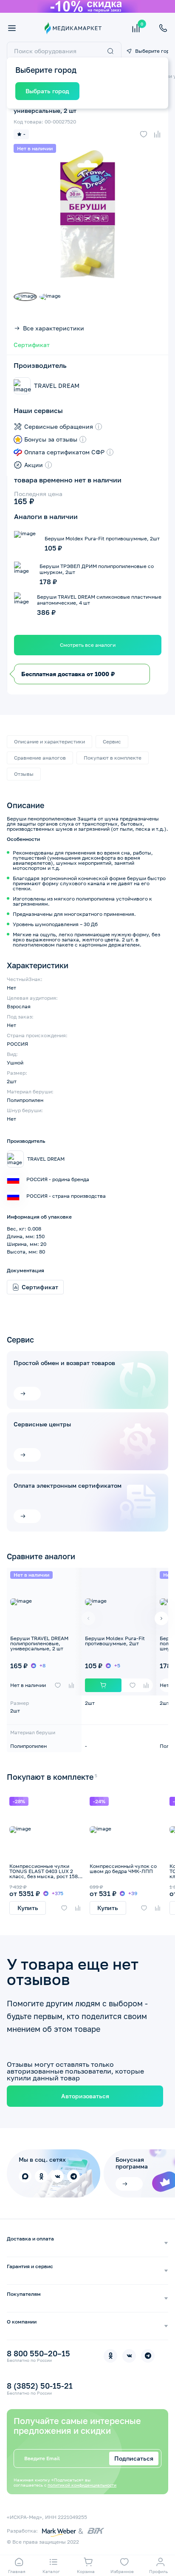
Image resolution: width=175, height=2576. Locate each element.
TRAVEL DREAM (57, 386)
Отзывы (24, 774)
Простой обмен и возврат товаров (64, 1363)
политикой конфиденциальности (82, 2485)
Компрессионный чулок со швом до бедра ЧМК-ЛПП (123, 1869)
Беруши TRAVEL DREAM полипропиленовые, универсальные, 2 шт (39, 1643)
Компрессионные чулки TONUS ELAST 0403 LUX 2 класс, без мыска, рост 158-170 (45, 1874)
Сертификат (32, 345)
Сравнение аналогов (40, 758)
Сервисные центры (42, 1424)
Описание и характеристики (49, 742)
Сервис (112, 742)
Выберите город (152, 51)
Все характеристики (54, 328)
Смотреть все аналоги (88, 645)
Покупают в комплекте (113, 758)
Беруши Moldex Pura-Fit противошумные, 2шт (115, 1641)
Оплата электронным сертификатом (68, 1486)
